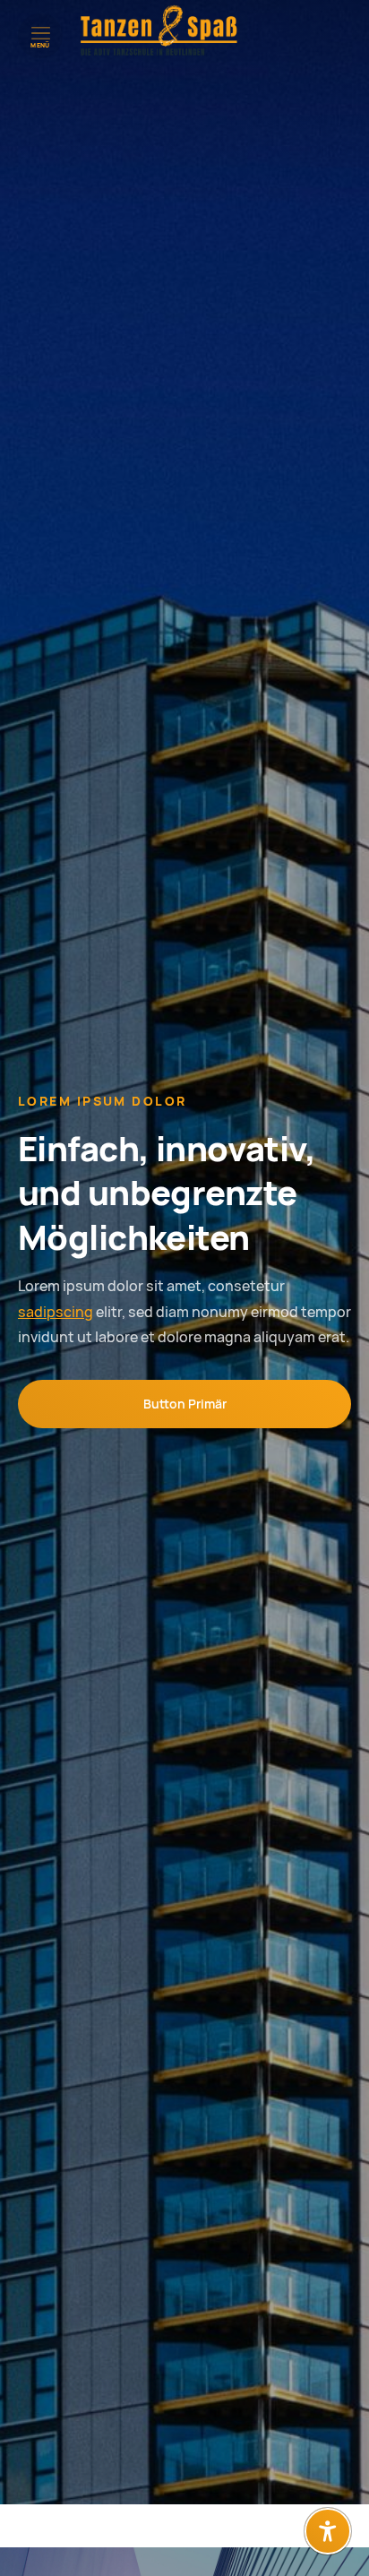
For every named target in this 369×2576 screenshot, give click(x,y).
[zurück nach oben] (328, 2487)
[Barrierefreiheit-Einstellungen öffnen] (328, 2531)
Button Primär (185, 1404)
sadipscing (56, 1312)
